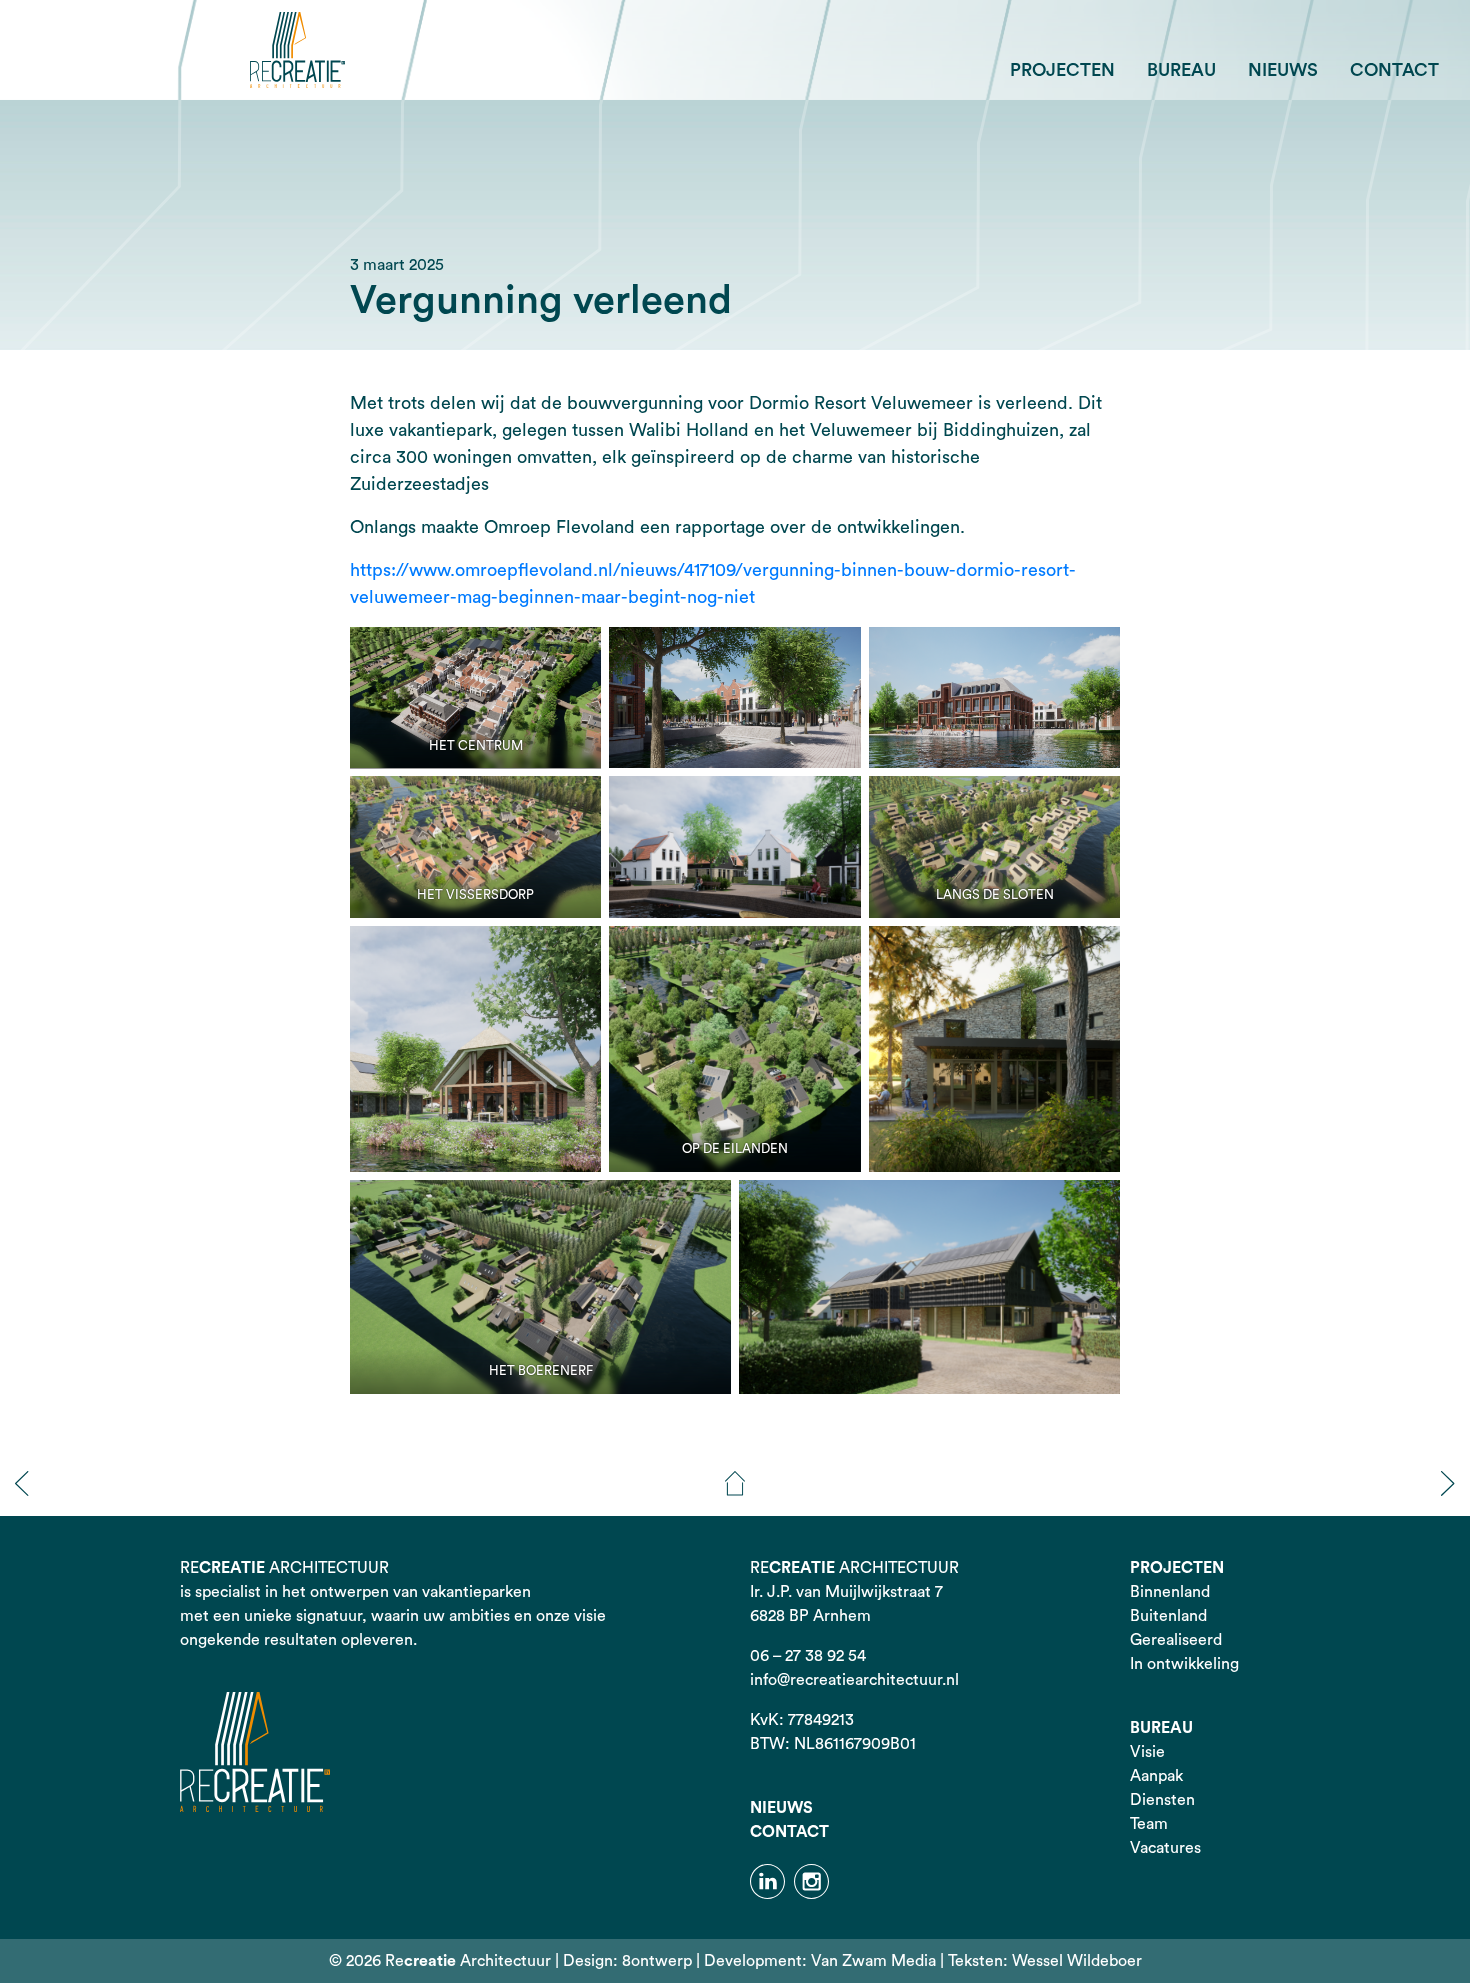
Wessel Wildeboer (1077, 1961)
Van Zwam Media (873, 1961)
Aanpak (1156, 1776)
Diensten (1162, 1800)
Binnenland (1170, 1592)
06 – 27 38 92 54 (808, 1656)
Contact (1394, 70)
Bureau (1181, 70)
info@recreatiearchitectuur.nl (854, 1680)
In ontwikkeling (1184, 1664)
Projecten (1062, 70)
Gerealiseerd (1176, 1640)
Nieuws (1283, 70)
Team (1149, 1824)
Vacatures (1165, 1848)
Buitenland (1168, 1616)
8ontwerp (657, 1961)
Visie (1147, 1752)
